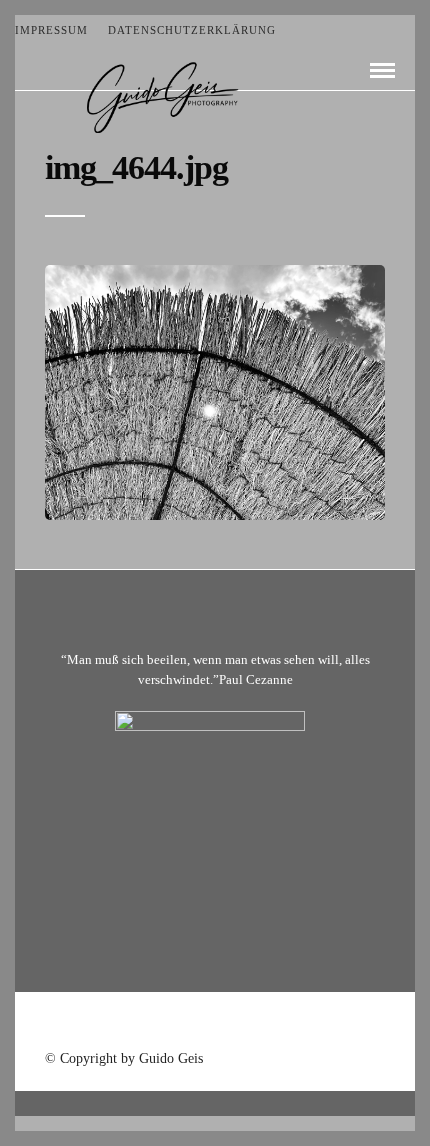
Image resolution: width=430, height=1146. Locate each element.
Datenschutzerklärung (192, 30)
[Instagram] (267, 1023)
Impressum (51, 30)
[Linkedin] (241, 1023)
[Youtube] (215, 1023)
